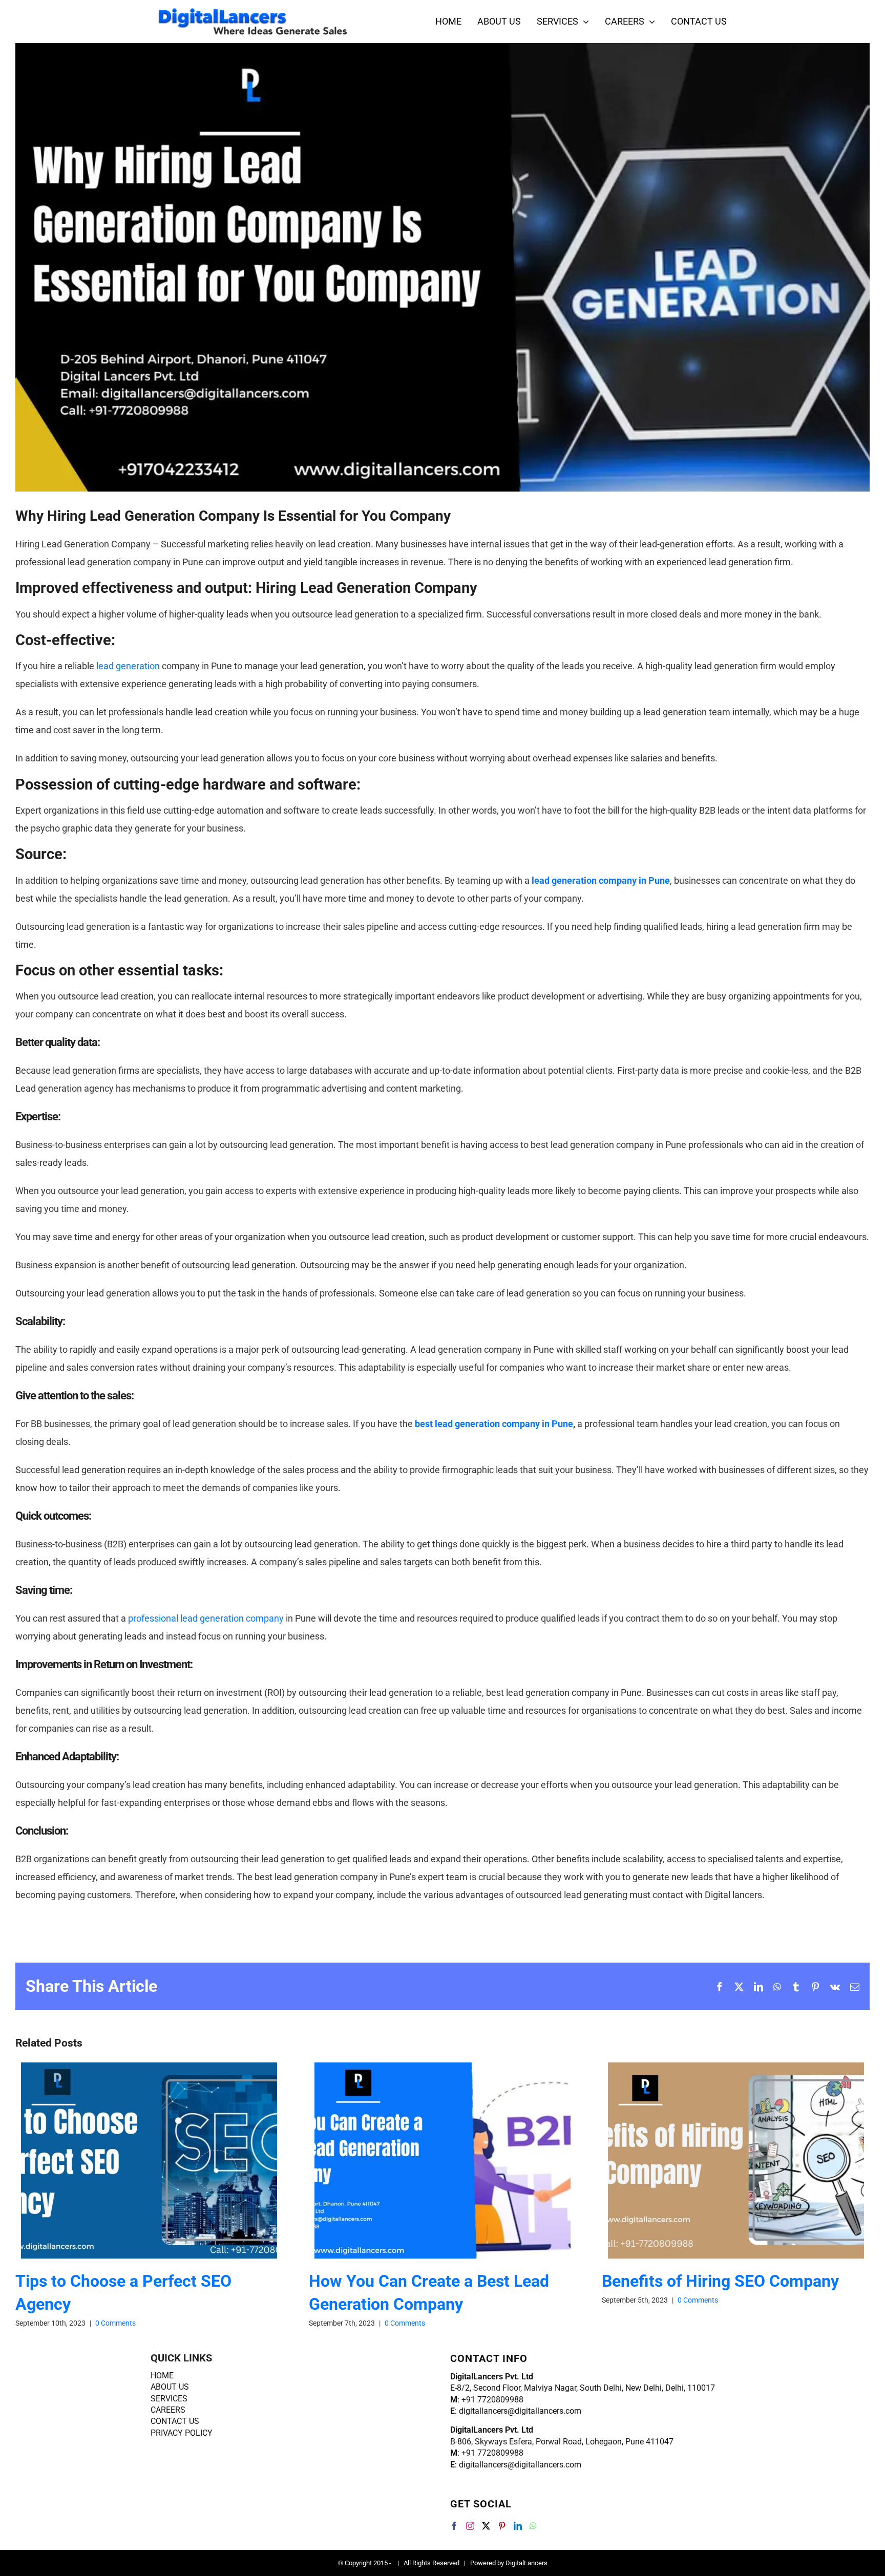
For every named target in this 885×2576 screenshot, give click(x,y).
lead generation (128, 666)
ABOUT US (170, 2387)
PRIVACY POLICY (182, 2433)
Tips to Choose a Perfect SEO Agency (131, 2160)
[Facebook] (454, 2526)
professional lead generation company (206, 1618)
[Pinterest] (502, 2526)
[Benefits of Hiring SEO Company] (736, 2160)
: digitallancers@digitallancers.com (516, 2411)
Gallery (167, 2160)
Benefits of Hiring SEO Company (718, 2160)
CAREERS (168, 2410)
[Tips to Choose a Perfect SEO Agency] (149, 2160)
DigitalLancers (526, 2563)
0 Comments (115, 2323)
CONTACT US (175, 2421)
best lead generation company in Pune (494, 1424)
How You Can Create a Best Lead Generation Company (424, 2160)
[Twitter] (486, 2526)
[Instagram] (470, 2526)
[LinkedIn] (518, 2526)
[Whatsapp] (533, 2526)
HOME (162, 2376)
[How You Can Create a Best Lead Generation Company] (442, 2160)
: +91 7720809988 (487, 2400)
